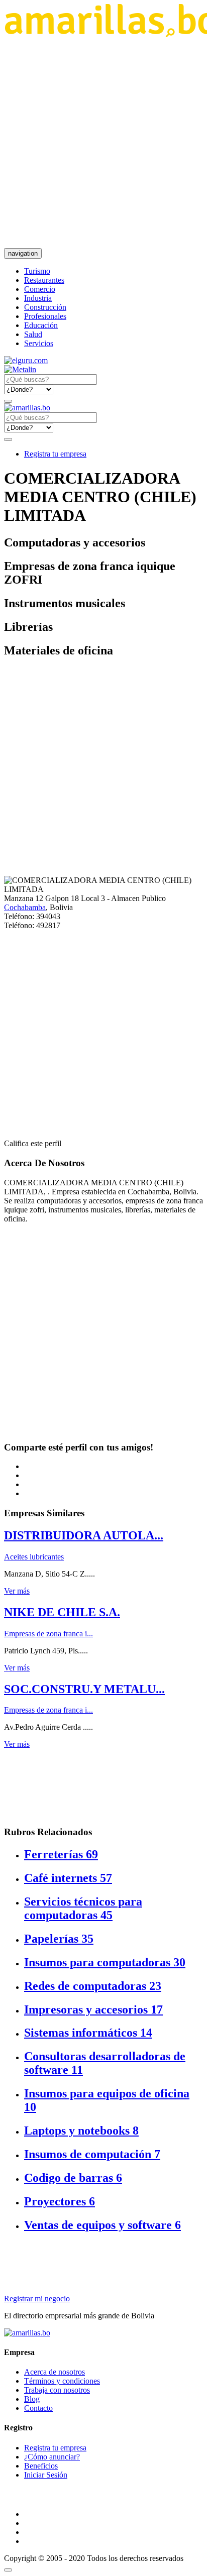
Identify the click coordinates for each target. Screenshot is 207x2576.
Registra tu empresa (55, 454)
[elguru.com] (26, 360)
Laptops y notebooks (81, 2131)
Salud (33, 334)
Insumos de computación (92, 2154)
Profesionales (45, 316)
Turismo (37, 271)
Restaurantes (44, 280)
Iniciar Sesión (46, 2475)
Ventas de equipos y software (102, 2225)
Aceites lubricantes (34, 1557)
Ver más (17, 1591)
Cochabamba (25, 907)
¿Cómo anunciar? (52, 2457)
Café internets (68, 1878)
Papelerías (59, 1939)
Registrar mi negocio (37, 2299)
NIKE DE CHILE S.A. (62, 1612)
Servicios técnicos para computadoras (83, 1908)
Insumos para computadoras (105, 1962)
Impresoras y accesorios (93, 2009)
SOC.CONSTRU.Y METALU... (84, 1689)
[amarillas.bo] (27, 2333)
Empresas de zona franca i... (48, 1634)
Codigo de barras (73, 2178)
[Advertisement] (103, 143)
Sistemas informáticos (88, 2033)
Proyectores (60, 2201)
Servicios (39, 343)
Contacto (38, 2408)
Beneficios (41, 2466)
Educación (41, 325)
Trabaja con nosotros (57, 2390)
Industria (38, 298)
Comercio (40, 289)
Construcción (45, 307)
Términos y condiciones (62, 2381)
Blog (32, 2399)
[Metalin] (20, 369)
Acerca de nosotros (55, 2372)
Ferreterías (61, 1854)
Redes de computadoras (93, 1986)
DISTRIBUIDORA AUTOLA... (84, 1535)
